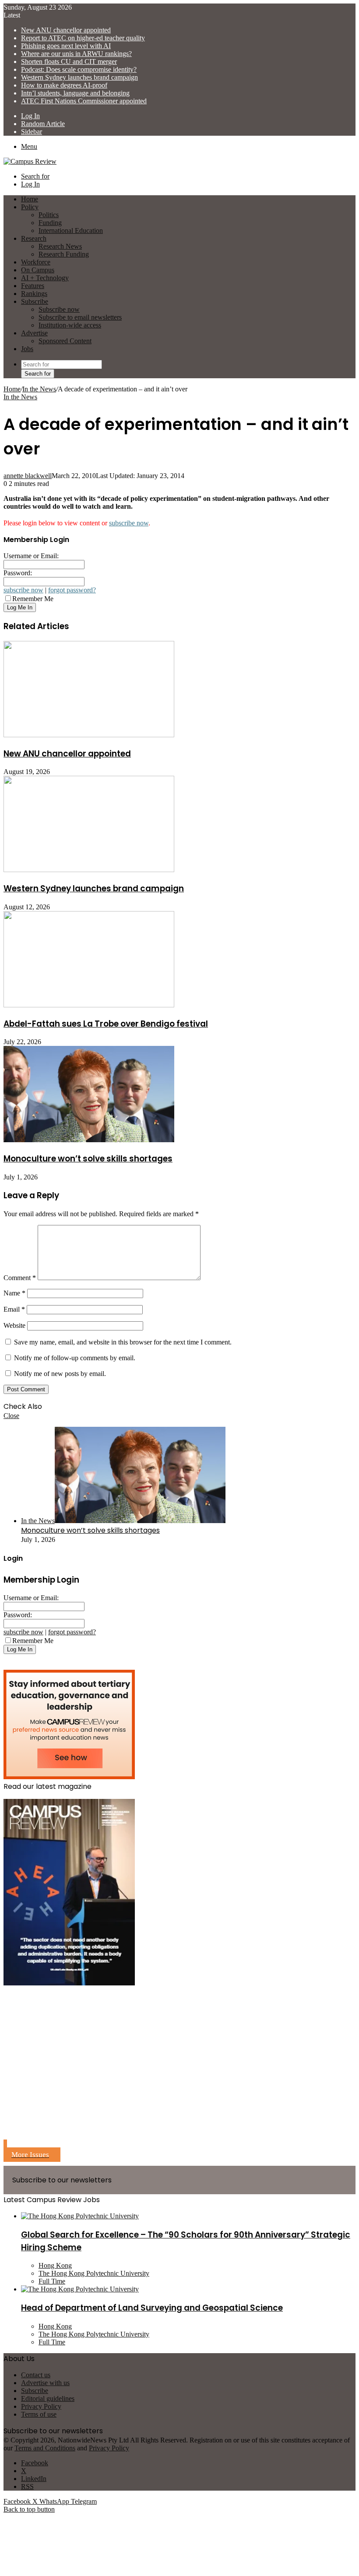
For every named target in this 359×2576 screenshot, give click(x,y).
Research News (60, 246)
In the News (39, 389)
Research (34, 238)
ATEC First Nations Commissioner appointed (84, 101)
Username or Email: (31, 556)
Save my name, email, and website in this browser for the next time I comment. (123, 1342)
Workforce (36, 262)
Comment (20, 1278)
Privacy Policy (41, 2406)
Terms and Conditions (45, 2448)
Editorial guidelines (48, 2398)
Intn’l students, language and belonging (75, 93)
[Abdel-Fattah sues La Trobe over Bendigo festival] (89, 1005)
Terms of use (39, 2414)
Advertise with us (45, 2383)
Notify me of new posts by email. (60, 1374)
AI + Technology (45, 278)
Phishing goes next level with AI (66, 46)
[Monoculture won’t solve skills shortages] (89, 1140)
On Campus (38, 270)
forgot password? (72, 590)
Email (14, 1309)
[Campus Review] (30, 161)
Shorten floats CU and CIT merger (69, 62)
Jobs (27, 349)
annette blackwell (28, 476)
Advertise (34, 333)
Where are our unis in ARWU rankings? (76, 54)
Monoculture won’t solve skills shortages (88, 1159)
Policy (30, 207)
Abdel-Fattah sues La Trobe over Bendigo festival (106, 1024)
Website (14, 1325)
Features (33, 286)
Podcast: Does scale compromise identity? (79, 69)
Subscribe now (59, 309)
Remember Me (33, 599)
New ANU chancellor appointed (66, 30)
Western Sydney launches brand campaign (79, 77)
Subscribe (35, 301)
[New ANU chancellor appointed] (89, 735)
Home (12, 389)
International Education (71, 231)
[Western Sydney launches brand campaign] (89, 870)
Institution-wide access (70, 325)
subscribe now (129, 523)
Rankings (34, 294)
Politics (49, 215)
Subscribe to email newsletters (80, 317)
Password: (18, 573)
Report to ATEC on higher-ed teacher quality (83, 38)
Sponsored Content (65, 341)
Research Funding (64, 254)
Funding (50, 223)
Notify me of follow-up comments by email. (75, 1358)
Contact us (36, 2375)
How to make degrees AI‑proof (64, 85)
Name (14, 1293)
